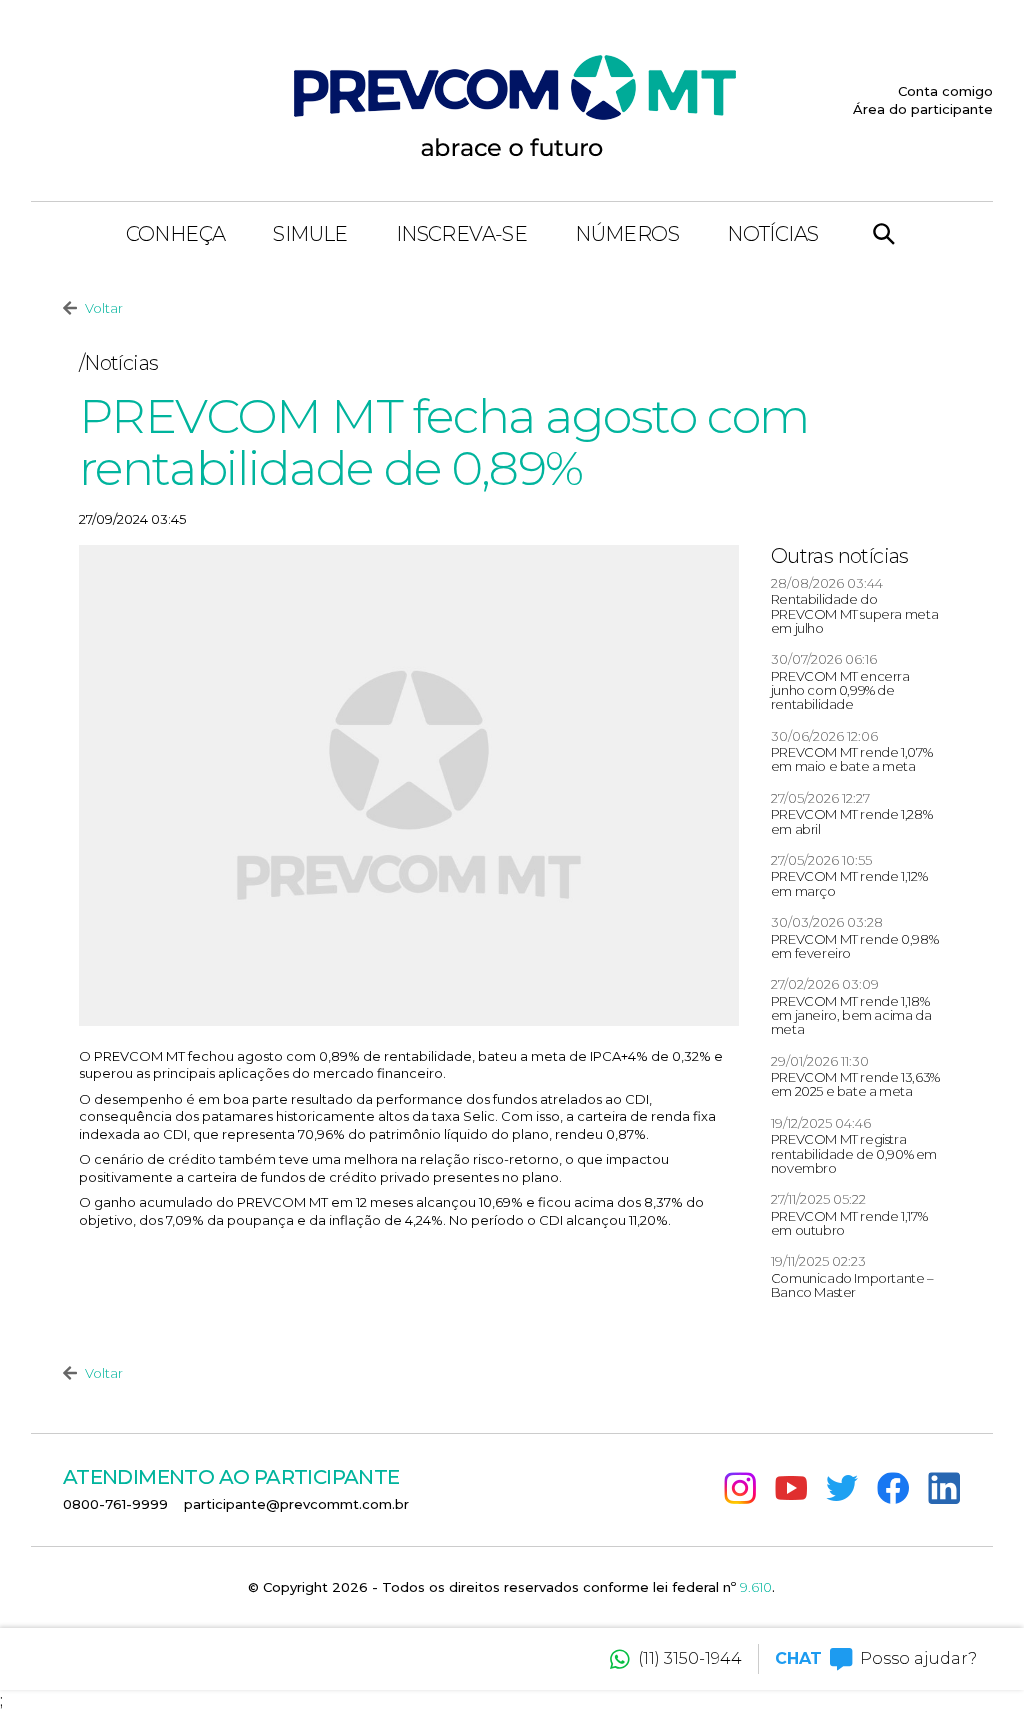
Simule (310, 234)
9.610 (756, 1587)
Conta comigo (945, 91)
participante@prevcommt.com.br (296, 1504)
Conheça (176, 234)
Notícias (772, 234)
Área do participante (923, 109)
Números (627, 234)
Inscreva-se (461, 234)
